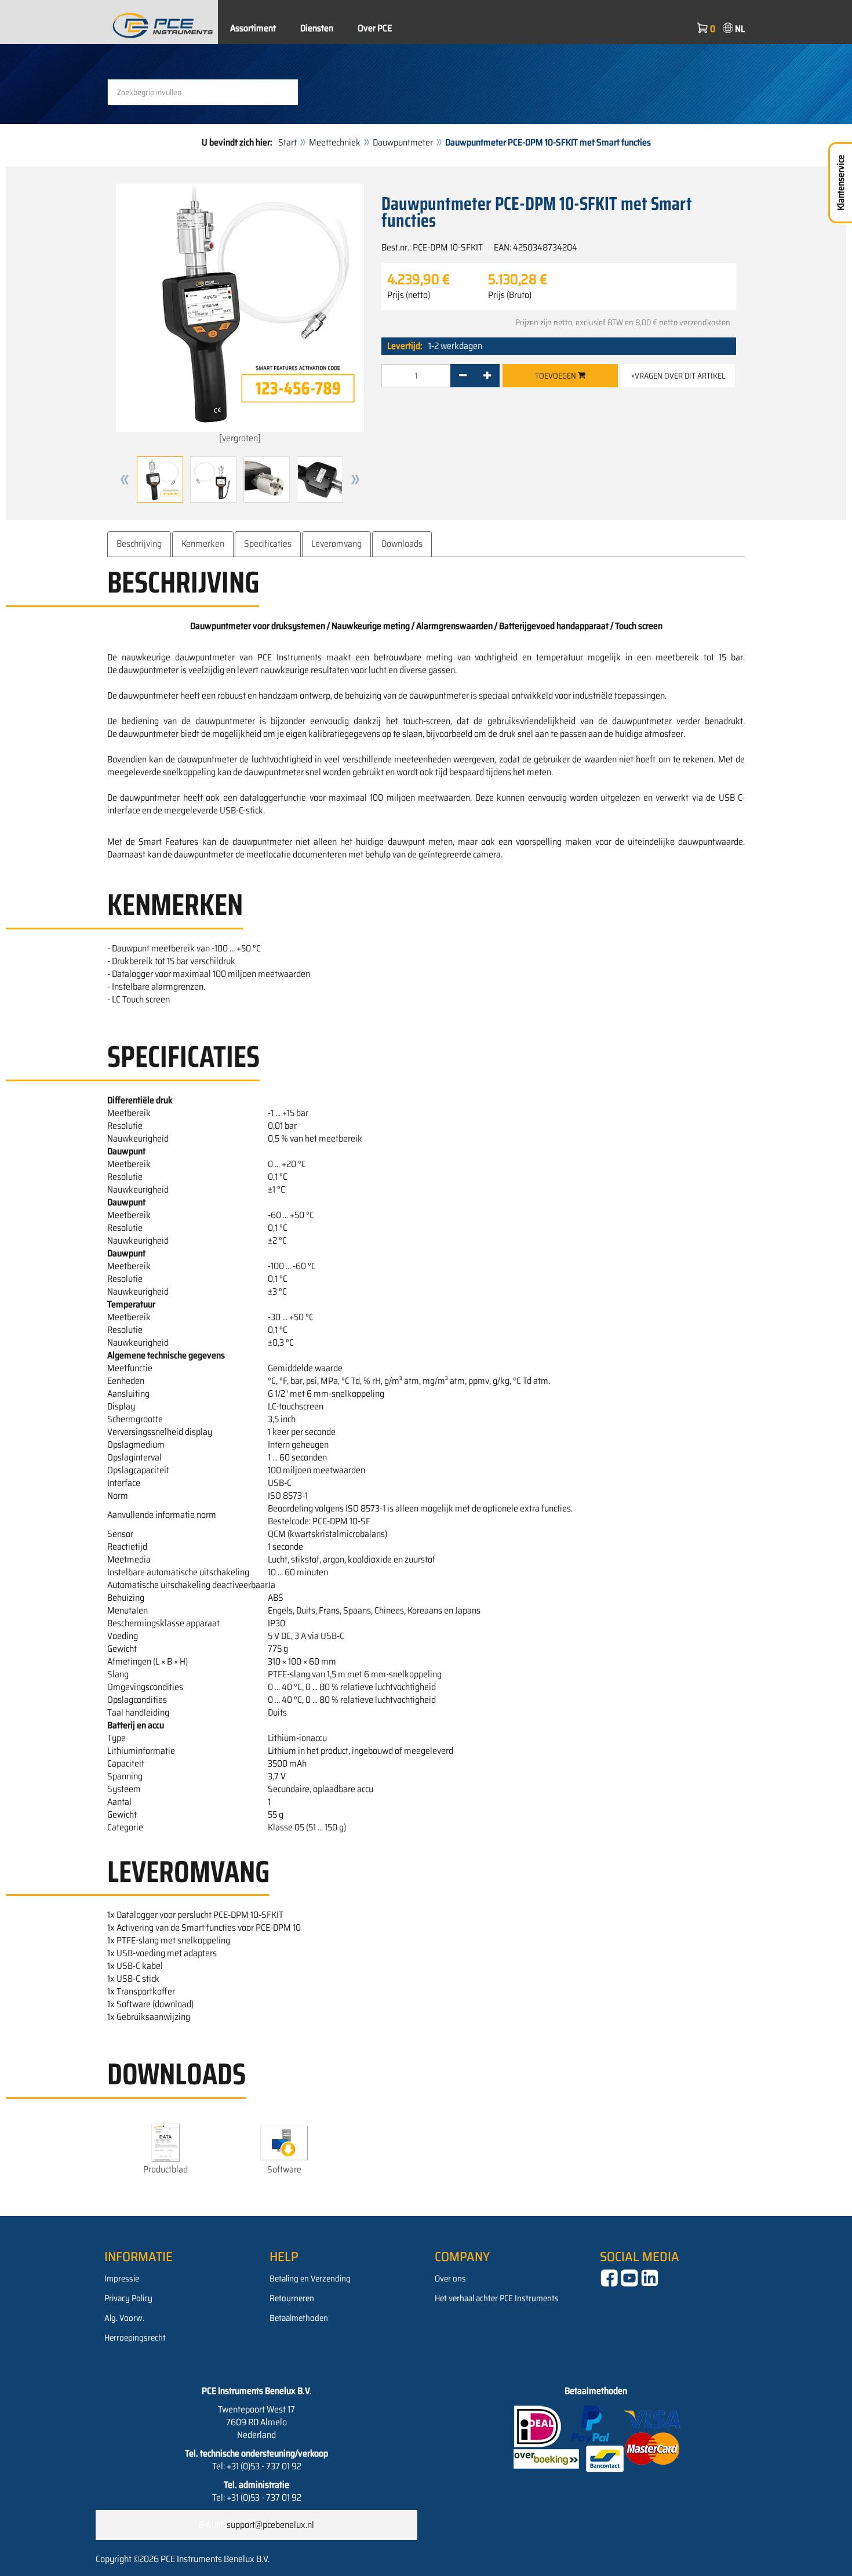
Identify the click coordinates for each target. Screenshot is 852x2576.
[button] (125, 479)
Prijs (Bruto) (510, 295)
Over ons (450, 2279)
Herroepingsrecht (135, 2338)
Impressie (122, 2279)
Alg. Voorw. (124, 2318)
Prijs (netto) (409, 295)
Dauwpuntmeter (403, 142)
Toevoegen (556, 376)
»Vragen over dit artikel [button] (678, 376)
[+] (487, 376)
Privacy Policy (128, 2298)
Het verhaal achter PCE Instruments (497, 2298)
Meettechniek (335, 142)
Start (287, 142)
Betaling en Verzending (310, 2279)
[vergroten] (240, 438)
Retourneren (292, 2298)
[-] (463, 376)
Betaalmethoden (299, 2318)
